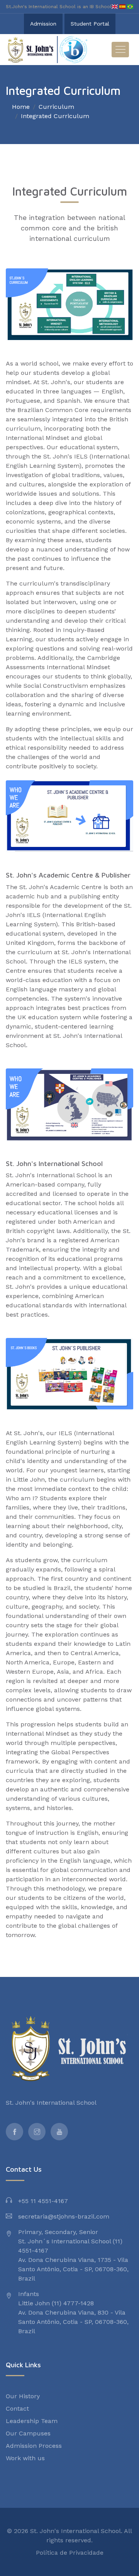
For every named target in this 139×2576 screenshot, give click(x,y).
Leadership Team (32, 2421)
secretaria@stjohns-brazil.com (64, 2216)
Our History (23, 2396)
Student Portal (90, 24)
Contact (17, 2409)
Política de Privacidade (70, 2553)
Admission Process (34, 2446)
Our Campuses (28, 2433)
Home (21, 107)
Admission (43, 24)
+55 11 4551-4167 (43, 2201)
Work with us (25, 2458)
